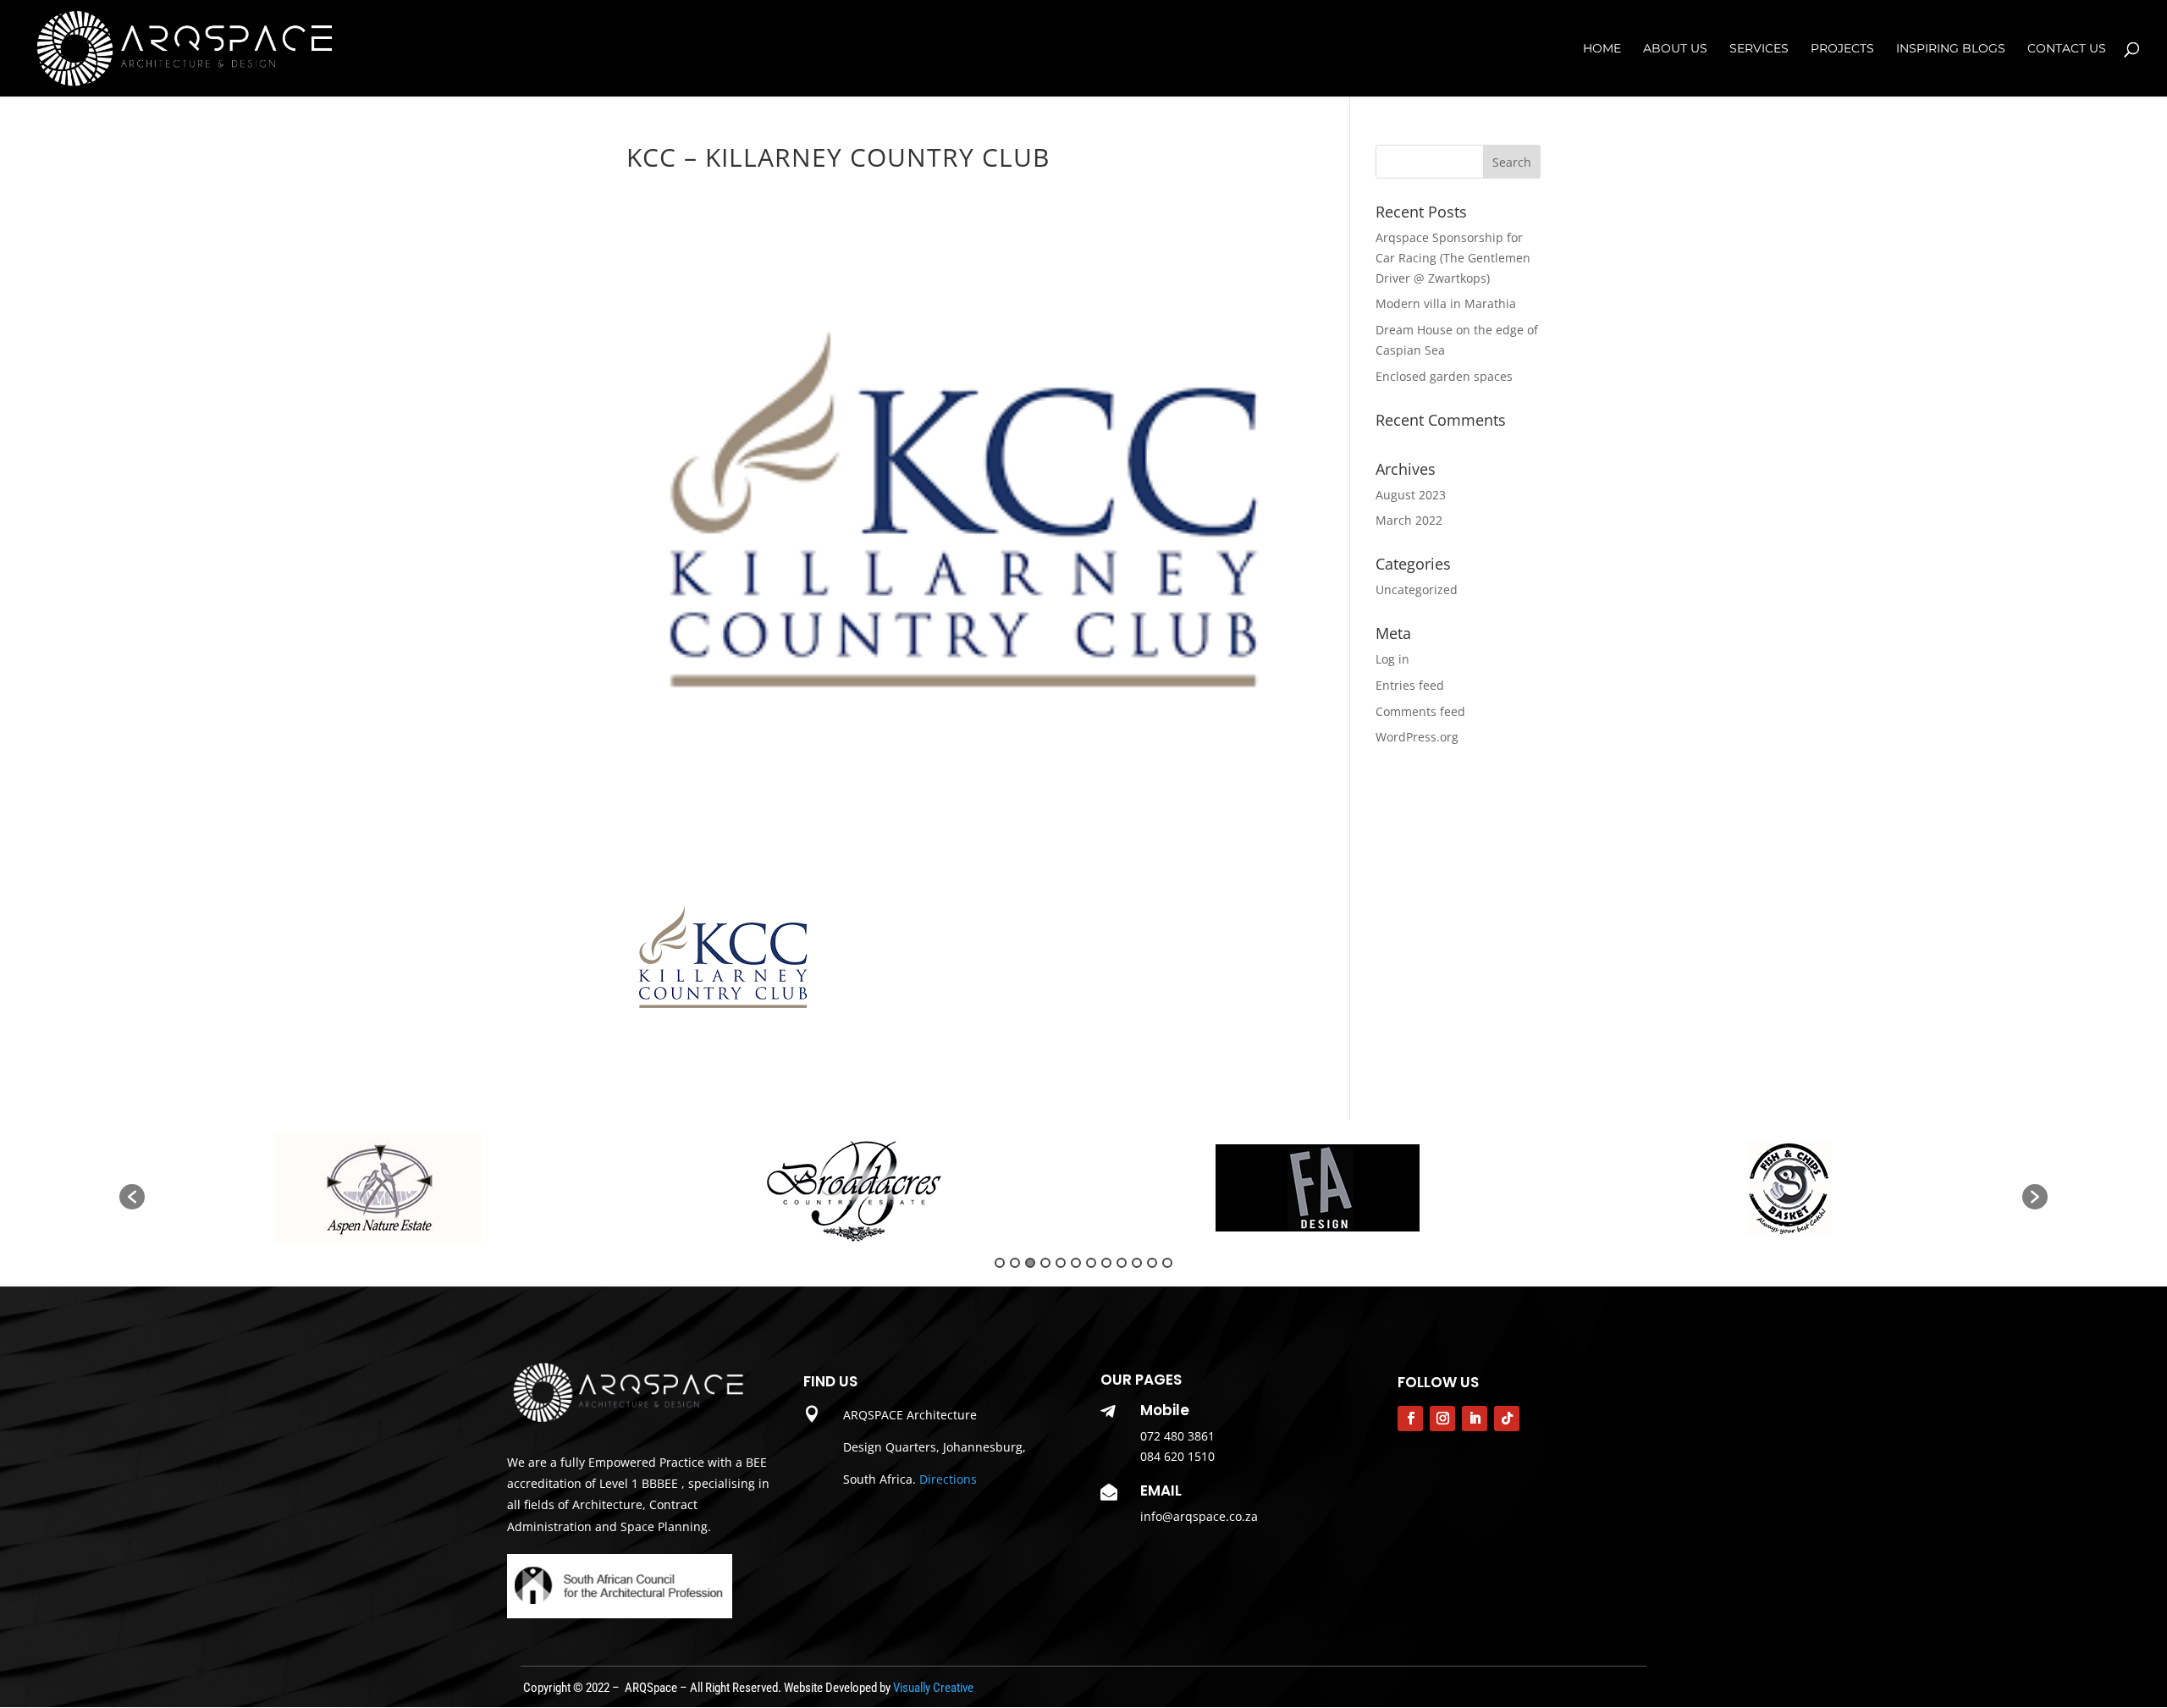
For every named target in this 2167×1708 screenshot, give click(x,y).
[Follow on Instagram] (1442, 1419)
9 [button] (1122, 1263)
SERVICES (1759, 49)
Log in (1392, 659)
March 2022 (1409, 520)
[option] (380, 1188)
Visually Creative (933, 1688)
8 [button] (1106, 1263)
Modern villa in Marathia (1446, 303)
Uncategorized (1417, 590)
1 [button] (1000, 1263)
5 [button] (1061, 1263)
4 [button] (1045, 1263)
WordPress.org (1417, 737)
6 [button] (1076, 1263)
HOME (1602, 49)
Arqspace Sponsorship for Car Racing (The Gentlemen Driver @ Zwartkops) (1453, 258)
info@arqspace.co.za (1199, 1516)
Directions (948, 1479)
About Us (1675, 49)
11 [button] (1152, 1263)
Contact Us (2067, 49)
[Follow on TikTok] (1507, 1419)
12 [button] (1167, 1263)
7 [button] (1091, 1263)
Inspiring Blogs (1951, 49)
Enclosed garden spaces (1444, 376)
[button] (132, 1197)
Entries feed (1410, 685)
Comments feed (1420, 711)
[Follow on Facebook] (1410, 1419)
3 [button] (1030, 1263)
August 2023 (1411, 495)
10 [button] (1137, 1263)
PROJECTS (1842, 49)
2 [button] (1015, 1263)
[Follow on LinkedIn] (1475, 1419)
